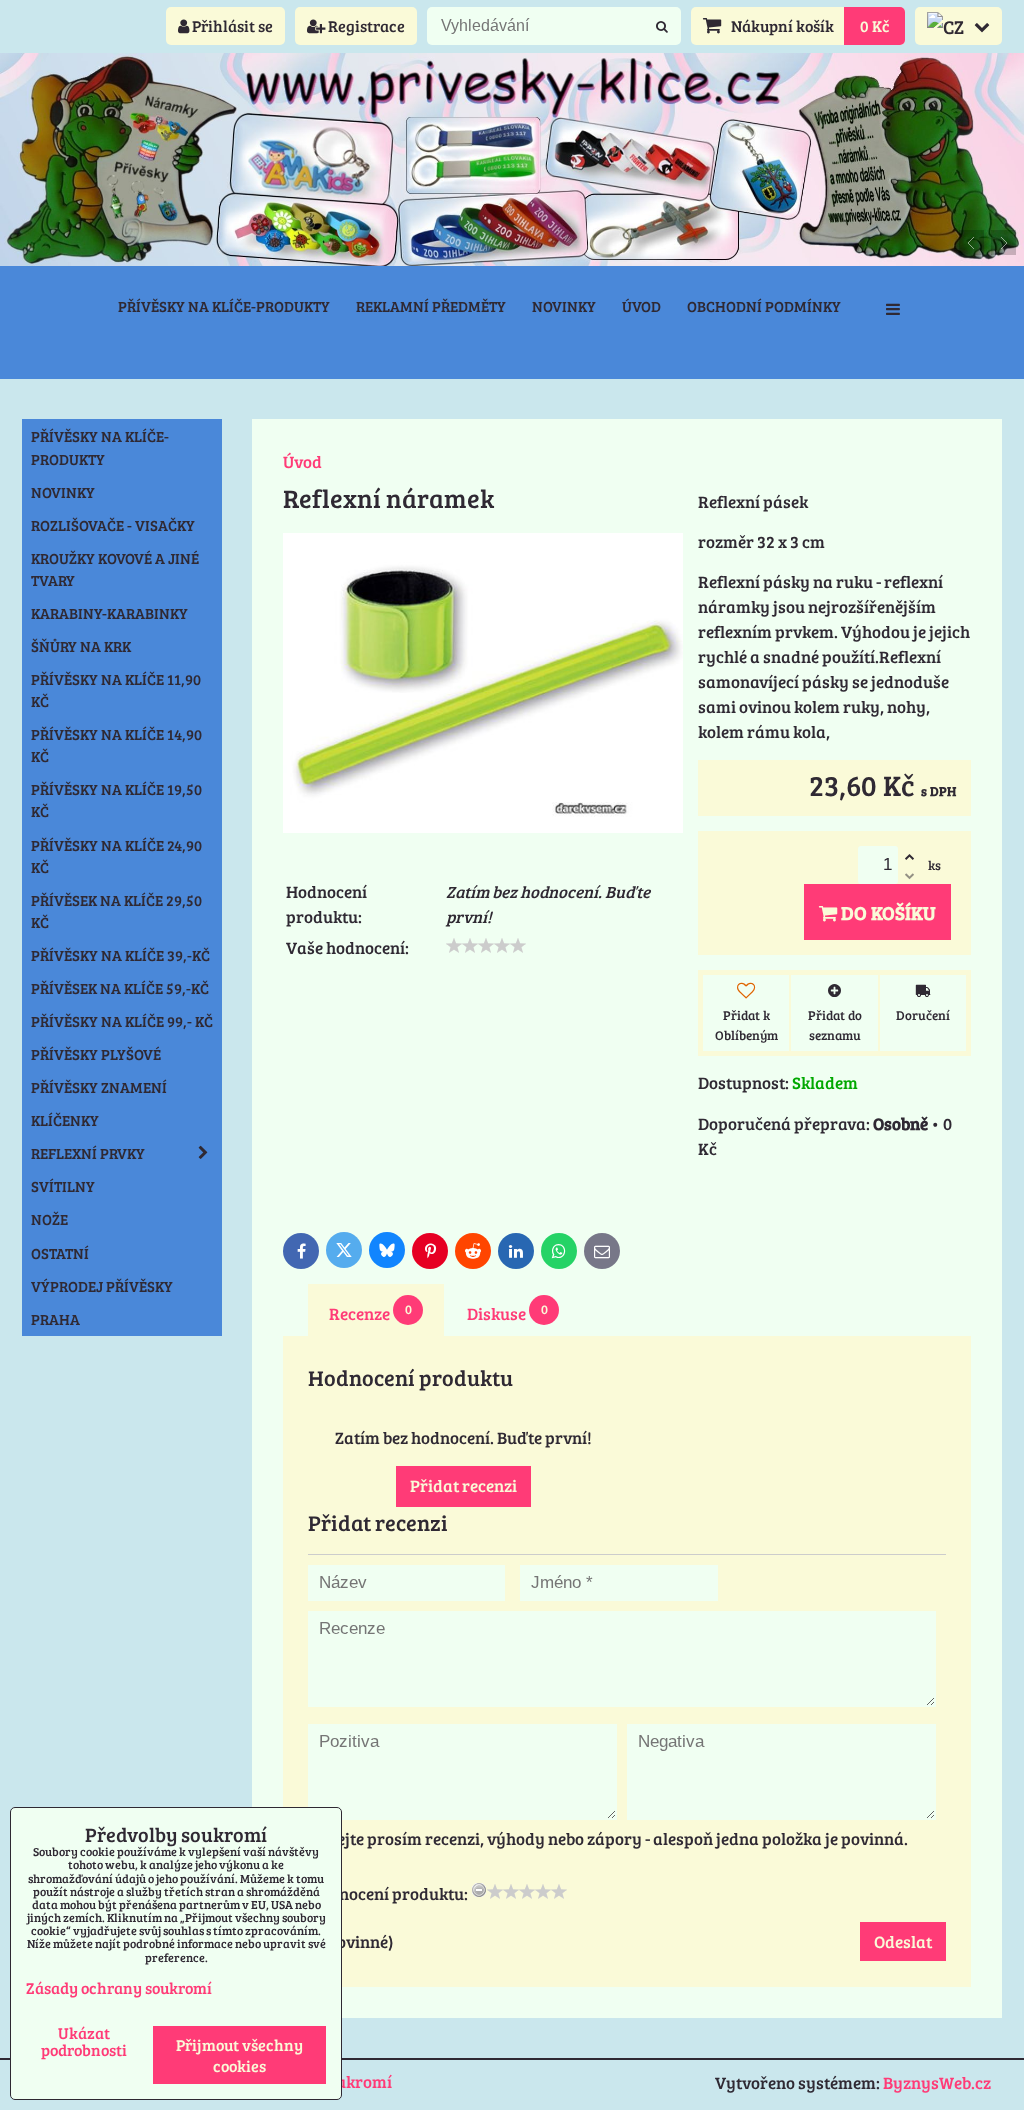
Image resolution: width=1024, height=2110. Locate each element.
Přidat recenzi (463, 1485)
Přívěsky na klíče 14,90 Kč (116, 745)
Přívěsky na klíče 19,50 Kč (116, 800)
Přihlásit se (231, 25)
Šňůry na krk (81, 646)
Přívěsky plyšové (96, 1054)
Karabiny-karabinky (109, 613)
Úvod (641, 306)
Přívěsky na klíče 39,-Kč (120, 955)
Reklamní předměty (431, 306)
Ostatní (60, 1253)
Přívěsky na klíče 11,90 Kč (116, 690)
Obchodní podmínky (764, 306)
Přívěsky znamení (99, 1087)
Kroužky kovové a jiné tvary (115, 569)
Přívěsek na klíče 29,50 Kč (116, 911)
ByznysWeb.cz (937, 2082)
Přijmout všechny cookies (239, 2055)
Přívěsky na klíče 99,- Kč (122, 1021)
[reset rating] (479, 1890)
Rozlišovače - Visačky (113, 525)
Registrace (365, 25)
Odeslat (903, 1941)
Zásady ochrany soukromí (119, 1987)
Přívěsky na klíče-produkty (224, 306)
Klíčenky (65, 1120)
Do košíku (886, 912)
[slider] (486, 946)
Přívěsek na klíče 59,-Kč (120, 988)
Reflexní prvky (88, 1153)
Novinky (564, 306)
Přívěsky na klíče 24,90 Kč (116, 856)
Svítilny (63, 1186)
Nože (49, 1219)
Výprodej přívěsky (102, 1286)
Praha (55, 1319)
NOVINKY (63, 492)
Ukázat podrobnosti (84, 2041)
